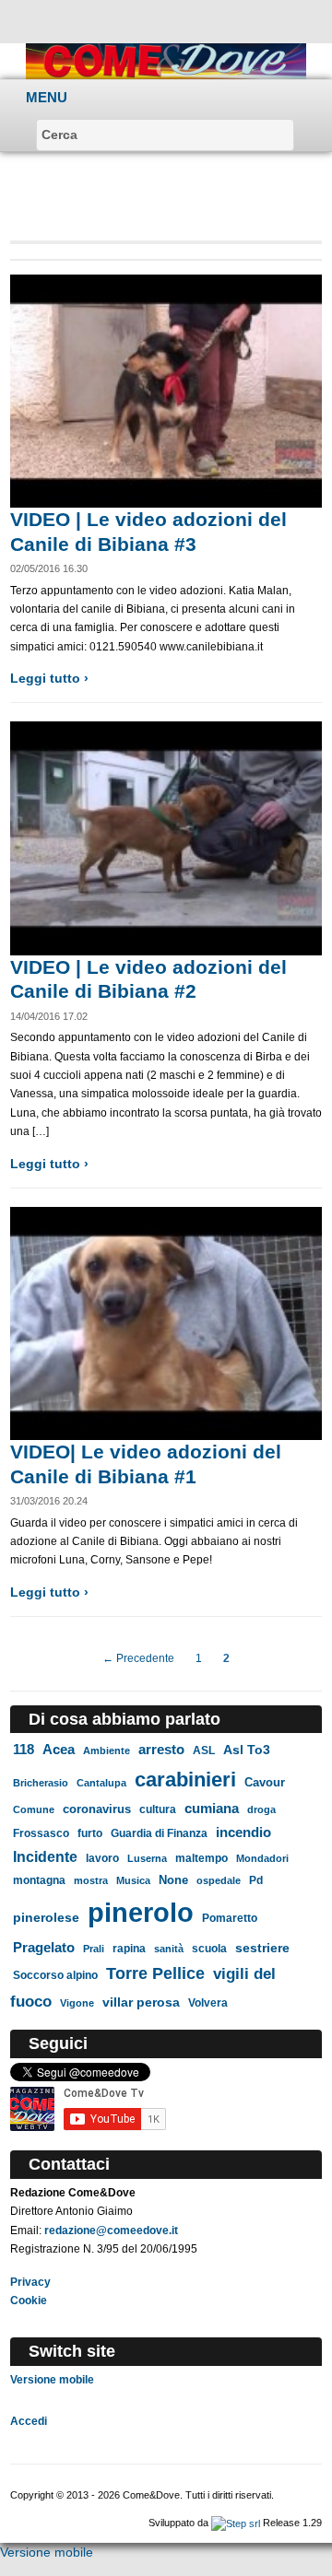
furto (90, 1833)
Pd (256, 1880)
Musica (133, 1880)
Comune (34, 1809)
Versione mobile (52, 2380)
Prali (94, 1949)
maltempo (202, 1858)
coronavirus (97, 1809)
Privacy (30, 2282)
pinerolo (141, 1912)
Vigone (77, 2003)
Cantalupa (101, 1783)
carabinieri (185, 1780)
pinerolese (46, 1917)
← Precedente (138, 1658)
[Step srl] (236, 2523)
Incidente (45, 1856)
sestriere (262, 1948)
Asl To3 (247, 1750)
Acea (59, 1749)
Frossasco (41, 1833)
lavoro (102, 1858)
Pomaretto (230, 1918)
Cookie (29, 2301)
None (173, 1880)
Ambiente (107, 1751)
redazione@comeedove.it (111, 2231)
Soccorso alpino (55, 1975)
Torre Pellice (155, 1973)
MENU (47, 97)
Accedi (29, 2421)
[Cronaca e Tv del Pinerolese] (166, 60)
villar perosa (141, 2002)
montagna (39, 1880)
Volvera (208, 2003)
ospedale (219, 1880)
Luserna (147, 1858)
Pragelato (44, 1947)
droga (261, 1809)
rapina (129, 1948)
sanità (169, 1949)
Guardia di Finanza (159, 1833)
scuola (209, 1949)
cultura (158, 1809)
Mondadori (262, 1858)
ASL (204, 1751)
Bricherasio (41, 1783)
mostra (91, 1880)
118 (24, 1750)
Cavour (265, 1782)
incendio (243, 1832)
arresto (161, 1749)
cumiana (212, 1809)
